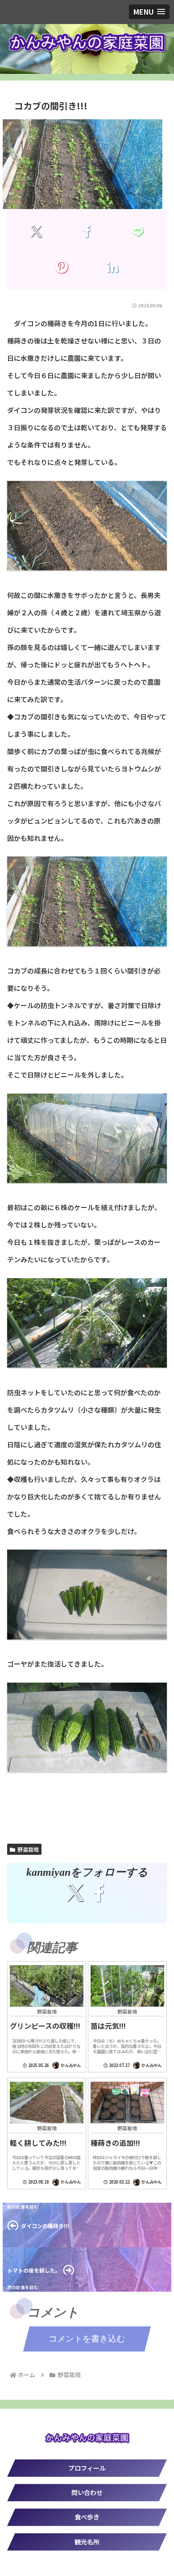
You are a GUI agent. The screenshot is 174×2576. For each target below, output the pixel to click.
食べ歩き (87, 2517)
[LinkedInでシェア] (112, 267)
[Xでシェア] (36, 231)
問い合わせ (87, 2492)
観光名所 (87, 2542)
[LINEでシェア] (138, 231)
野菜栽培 (28, 1849)
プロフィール (87, 2468)
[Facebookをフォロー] (99, 1893)
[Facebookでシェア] (87, 231)
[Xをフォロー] (75, 1893)
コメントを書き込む (87, 2339)
